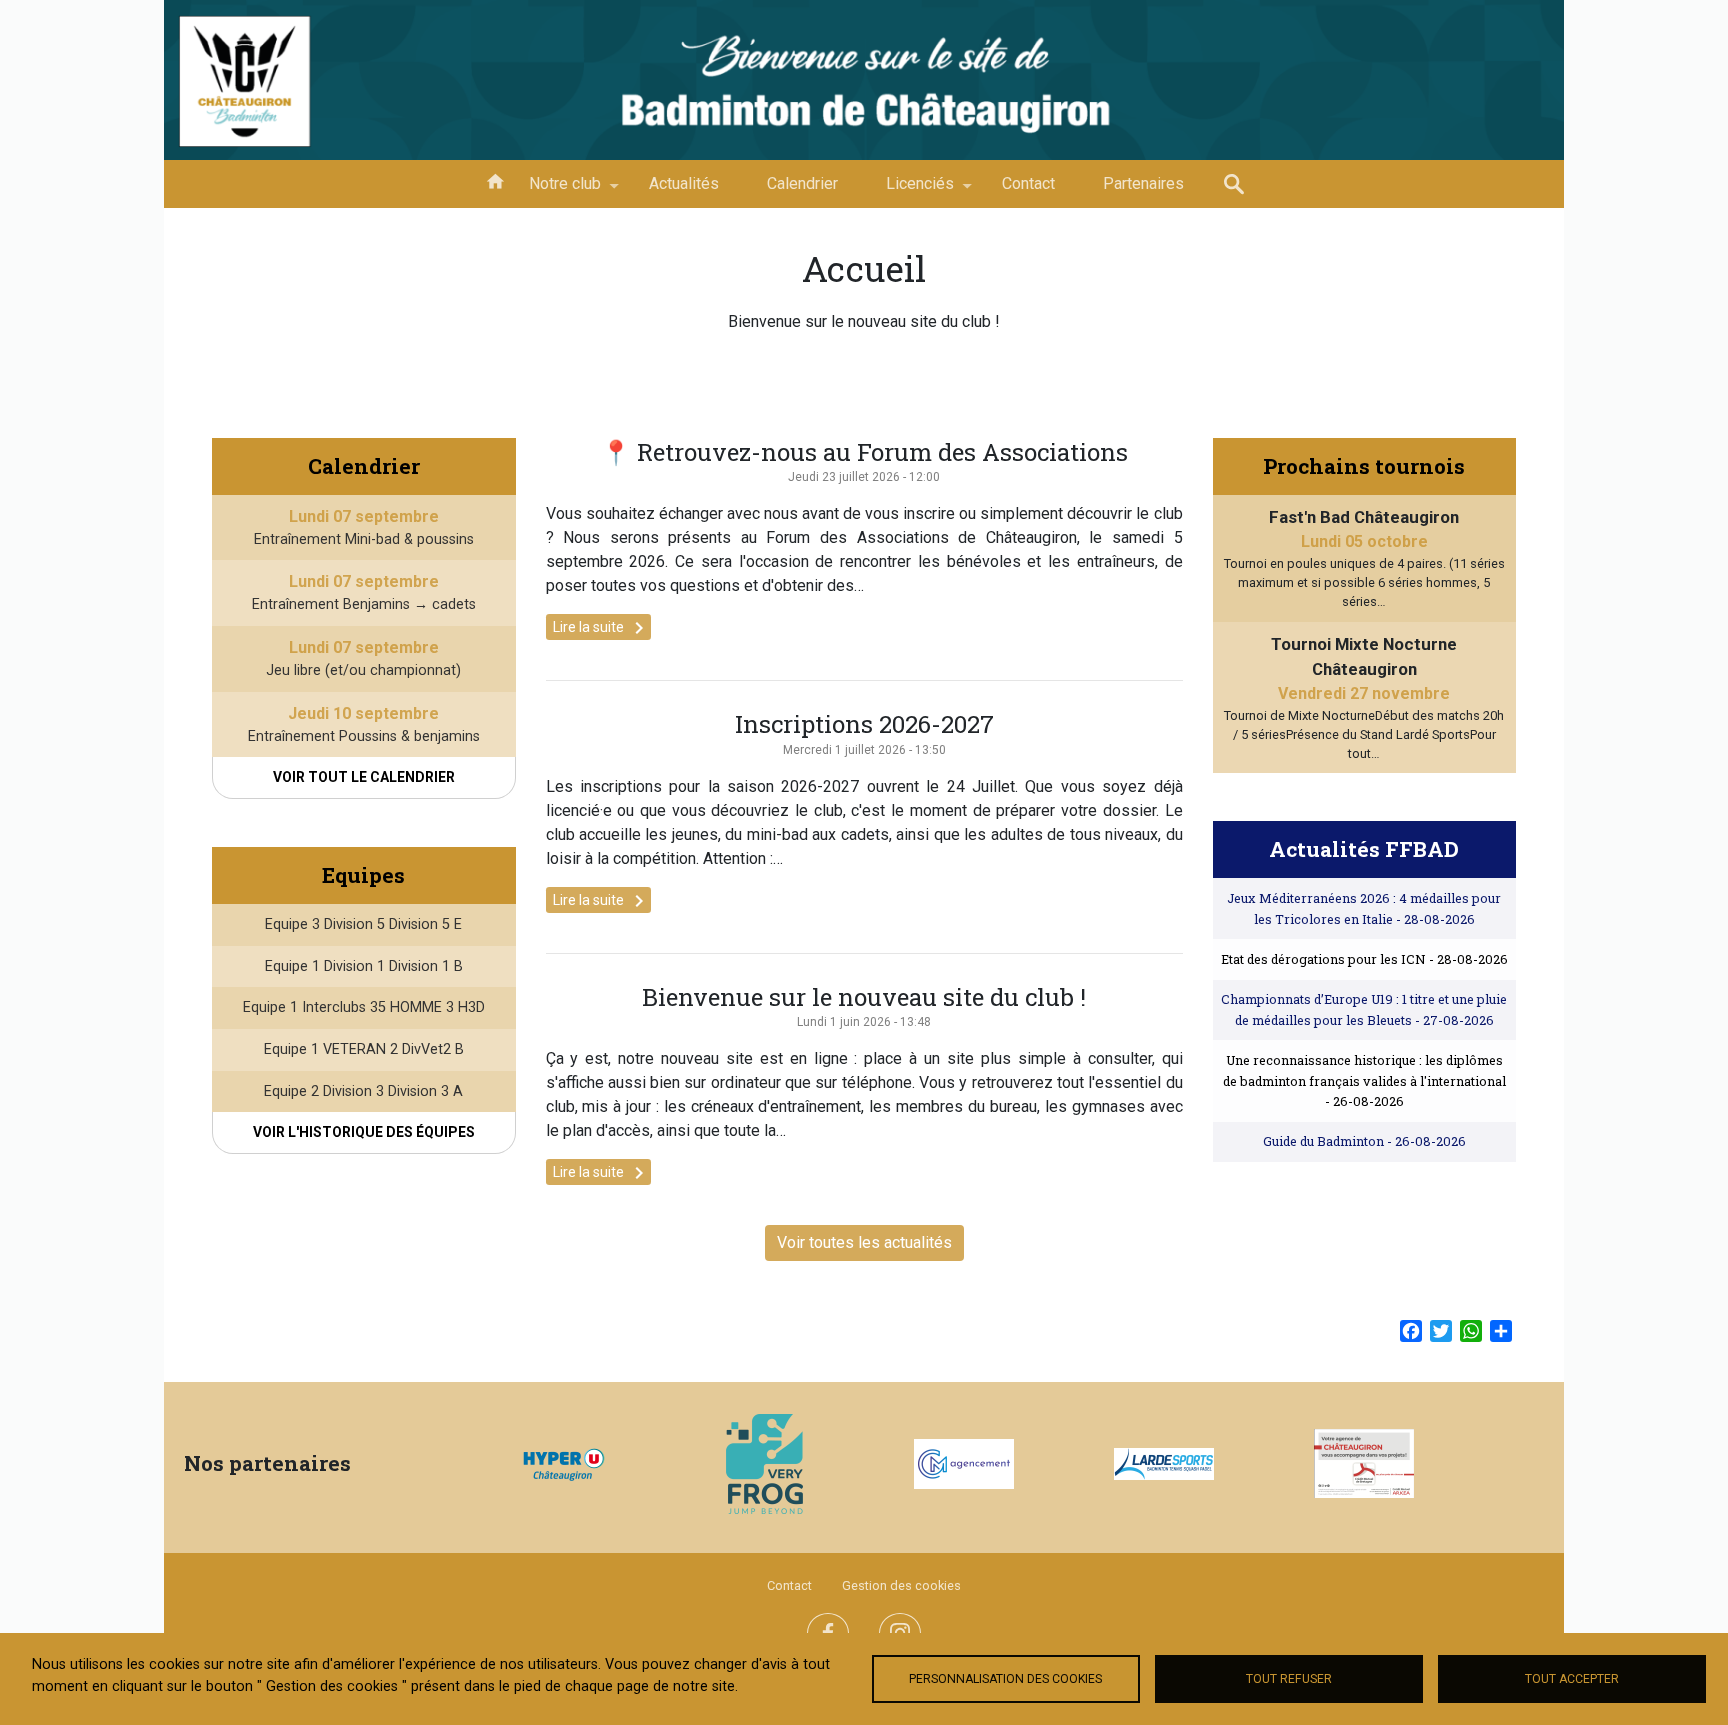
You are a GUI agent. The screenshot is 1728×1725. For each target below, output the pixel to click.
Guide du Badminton (1364, 1141)
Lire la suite (602, 628)
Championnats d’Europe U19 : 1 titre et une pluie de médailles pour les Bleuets (1364, 1009)
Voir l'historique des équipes (364, 1132)
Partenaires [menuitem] (1143, 183)
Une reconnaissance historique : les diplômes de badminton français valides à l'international (1364, 1080)
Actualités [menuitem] (684, 183)
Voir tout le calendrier (364, 777)
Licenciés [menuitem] (908, 191)
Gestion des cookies (901, 1585)
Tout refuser (1289, 1679)
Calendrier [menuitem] (802, 183)
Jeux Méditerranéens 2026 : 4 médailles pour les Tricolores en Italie (1364, 908)
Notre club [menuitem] (553, 191)
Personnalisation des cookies (1005, 1679)
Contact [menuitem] (1028, 183)
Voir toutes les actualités (864, 1242)
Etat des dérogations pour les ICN (1364, 959)
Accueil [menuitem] (495, 180)
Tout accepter (1572, 1679)
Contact (789, 1585)
